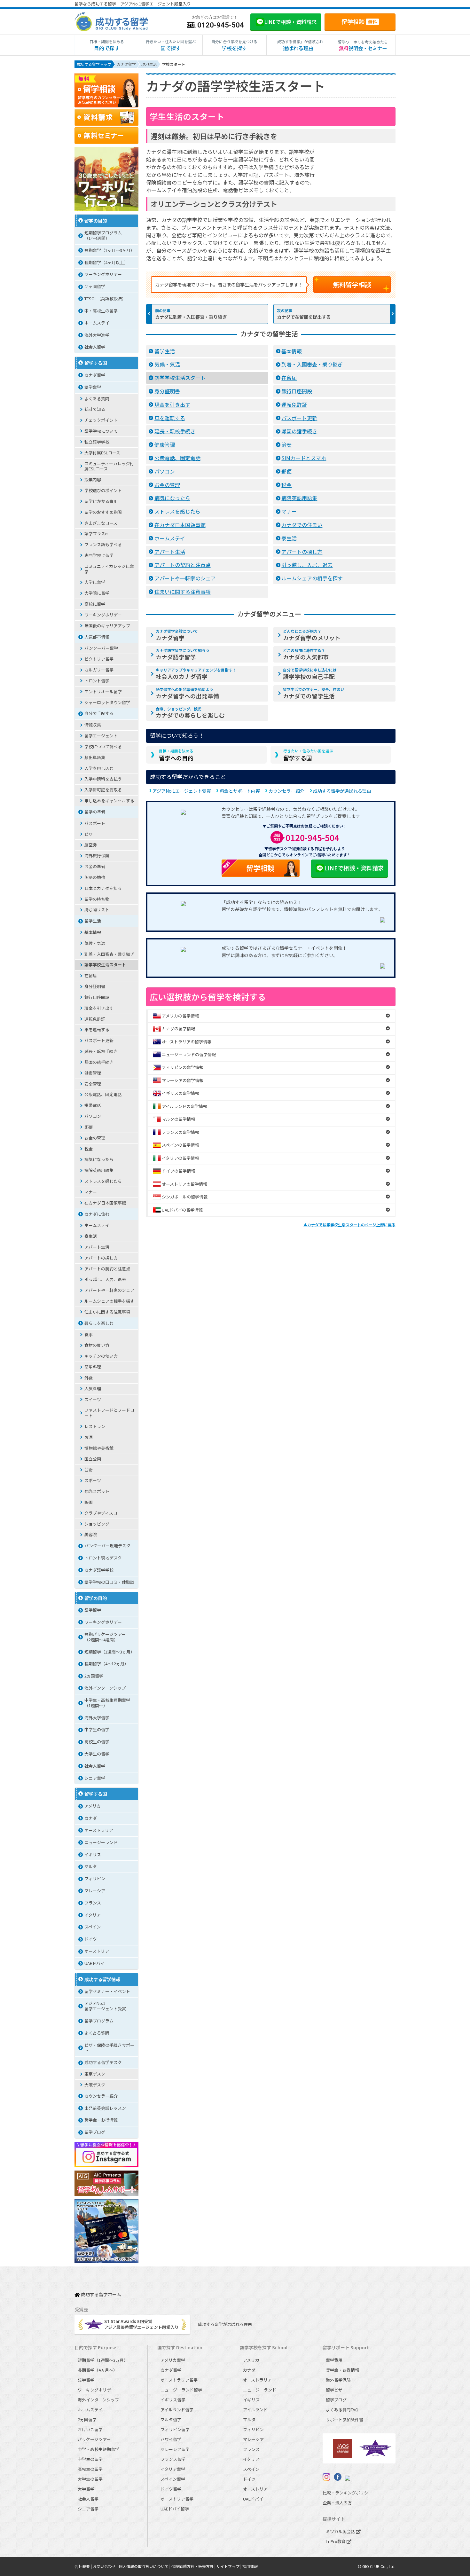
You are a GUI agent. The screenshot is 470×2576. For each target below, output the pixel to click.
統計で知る (95, 409)
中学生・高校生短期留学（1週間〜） (107, 1703)
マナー (289, 511)
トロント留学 (97, 681)
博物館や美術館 (99, 1448)
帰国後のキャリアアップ (107, 626)
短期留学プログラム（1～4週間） (103, 235)
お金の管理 (167, 485)
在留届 (289, 378)
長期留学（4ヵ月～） (98, 2370)
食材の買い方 (97, 1345)
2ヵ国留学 (94, 1676)
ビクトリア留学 (99, 659)
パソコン (165, 471)
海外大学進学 (97, 335)
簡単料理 (93, 1367)
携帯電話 (93, 1105)
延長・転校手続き (175, 431)
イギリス (93, 1854)
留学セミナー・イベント (107, 1991)
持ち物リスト (97, 910)
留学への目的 (176, 755)
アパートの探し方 (302, 552)
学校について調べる (103, 746)
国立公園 (93, 1459)
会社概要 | (84, 2566)
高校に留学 (95, 604)
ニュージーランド (101, 1842)
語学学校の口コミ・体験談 (109, 1582)
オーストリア (97, 1951)
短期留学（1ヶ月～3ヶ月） (110, 250)
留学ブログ (95, 2132)
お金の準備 (95, 866)
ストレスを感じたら (177, 511)
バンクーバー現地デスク (107, 1546)
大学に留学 (95, 582)
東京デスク (95, 2074)
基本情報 (292, 351)
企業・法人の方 (337, 2503)
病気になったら (172, 498)
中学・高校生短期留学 (98, 2449)
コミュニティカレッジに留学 (109, 569)
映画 (89, 1502)
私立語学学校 (97, 442)
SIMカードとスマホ (304, 458)
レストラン (95, 1426)
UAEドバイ (94, 1963)
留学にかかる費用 (101, 501)
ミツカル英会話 (341, 2531)
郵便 (286, 471)
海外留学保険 (338, 2380)
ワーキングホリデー (103, 274)
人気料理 (93, 1389)
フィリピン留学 (175, 2429)
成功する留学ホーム (101, 2295)
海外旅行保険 (97, 856)
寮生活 (289, 538)
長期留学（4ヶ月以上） (106, 262)
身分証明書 (167, 391)
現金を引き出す (172, 404)
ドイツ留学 (171, 2489)
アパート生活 (170, 552)
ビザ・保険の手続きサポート (109, 2048)
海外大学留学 (97, 1718)
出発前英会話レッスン (105, 2108)
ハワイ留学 (171, 2439)
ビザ (89, 834)
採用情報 (250, 2566)
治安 (286, 444)
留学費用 (334, 2360)
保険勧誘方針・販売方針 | (194, 2566)
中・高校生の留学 (101, 311)
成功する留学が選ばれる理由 (342, 791)
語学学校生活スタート (180, 378)
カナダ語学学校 (99, 1570)
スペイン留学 (173, 2479)
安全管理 (93, 1084)
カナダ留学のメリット (312, 635)
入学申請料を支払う (103, 779)
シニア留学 (95, 1778)
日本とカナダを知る (103, 888)
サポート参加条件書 (345, 2419)
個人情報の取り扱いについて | (145, 2566)
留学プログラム (99, 2021)
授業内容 (93, 479)
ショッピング (97, 1524)
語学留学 (93, 387)
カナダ (91, 1818)
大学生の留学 (97, 1754)
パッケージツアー (94, 2439)
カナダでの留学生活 (314, 693)
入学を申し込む (99, 768)
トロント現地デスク (103, 1558)
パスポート (95, 823)
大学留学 (86, 2489)
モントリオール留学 (103, 691)
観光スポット (97, 1491)
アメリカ (93, 1806)
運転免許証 (294, 404)
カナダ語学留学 (183, 654)
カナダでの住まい (302, 525)
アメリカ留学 (173, 2360)
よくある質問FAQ (342, 2410)
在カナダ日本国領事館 (180, 525)
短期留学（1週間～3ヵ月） (110, 1652)
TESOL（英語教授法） (105, 298)
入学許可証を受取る (103, 790)
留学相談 (359, 21)
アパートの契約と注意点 (183, 565)
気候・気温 (167, 364)
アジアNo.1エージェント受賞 (182, 791)
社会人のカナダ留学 (196, 674)
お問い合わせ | (106, 2566)
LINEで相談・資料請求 (354, 868)
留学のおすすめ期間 (103, 512)
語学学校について (101, 431)
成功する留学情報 (102, 1979)
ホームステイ (170, 538)
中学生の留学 (97, 1729)
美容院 (91, 1534)
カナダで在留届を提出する (304, 317)
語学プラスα (96, 534)
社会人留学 (95, 347)
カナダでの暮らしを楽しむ (190, 713)
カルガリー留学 (99, 670)
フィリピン (95, 1878)
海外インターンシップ (105, 1688)
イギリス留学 (173, 2400)
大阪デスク (95, 2085)
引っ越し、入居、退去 (307, 565)
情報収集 (93, 725)
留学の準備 (95, 812)
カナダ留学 (177, 635)
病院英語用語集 (299, 498)
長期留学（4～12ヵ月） (106, 1664)
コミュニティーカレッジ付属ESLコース (109, 466)
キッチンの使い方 (101, 1356)
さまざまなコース (101, 523)
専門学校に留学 (99, 555)
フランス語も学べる (103, 544)
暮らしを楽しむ (99, 1323)
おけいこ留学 (90, 2429)
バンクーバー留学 (101, 648)
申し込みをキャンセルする (109, 801)
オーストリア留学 (177, 2499)
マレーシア (95, 1891)
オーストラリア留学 (179, 2380)
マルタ (91, 1866)
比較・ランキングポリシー (348, 2493)
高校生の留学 (97, 1742)
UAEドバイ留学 (175, 2509)
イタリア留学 (173, 2469)
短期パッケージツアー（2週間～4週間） (105, 1637)
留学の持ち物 (97, 899)
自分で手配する (99, 713)
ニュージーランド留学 (181, 2390)
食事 (89, 1335)
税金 (286, 485)
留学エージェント (101, 736)
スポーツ (93, 1480)
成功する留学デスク (103, 2062)
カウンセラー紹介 (286, 791)
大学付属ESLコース (102, 453)
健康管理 (165, 444)
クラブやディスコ (101, 1513)
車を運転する (170, 418)
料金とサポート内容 (240, 791)
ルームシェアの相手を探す (312, 578)
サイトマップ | (229, 2566)
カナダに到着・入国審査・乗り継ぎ (191, 317)
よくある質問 (97, 399)
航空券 (91, 845)
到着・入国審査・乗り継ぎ (312, 364)
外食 (89, 1378)
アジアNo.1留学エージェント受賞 (105, 2006)
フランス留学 (173, 2459)
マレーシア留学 (175, 2449)
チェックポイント (101, 420)
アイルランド (255, 2410)
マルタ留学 (171, 2419)
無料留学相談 (352, 284)
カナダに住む (97, 1214)
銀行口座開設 (297, 391)
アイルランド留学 (177, 2410)
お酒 (89, 1437)
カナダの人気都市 (306, 654)
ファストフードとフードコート (109, 1413)
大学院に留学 (97, 593)
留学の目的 (96, 220)
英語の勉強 (95, 877)
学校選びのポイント (103, 490)
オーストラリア (99, 1830)
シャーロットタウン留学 (107, 702)
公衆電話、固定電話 (177, 458)
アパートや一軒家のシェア (185, 578)
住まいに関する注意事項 (183, 592)
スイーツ (93, 1399)
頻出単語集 (95, 757)
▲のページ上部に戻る (349, 1225)
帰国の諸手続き (299, 431)
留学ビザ (334, 2390)
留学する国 (308, 755)
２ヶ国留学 (95, 286)
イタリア (93, 1915)
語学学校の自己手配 (310, 674)
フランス (93, 1903)
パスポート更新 (299, 418)
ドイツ (91, 1939)
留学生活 (165, 351)
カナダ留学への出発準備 (187, 693)
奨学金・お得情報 (101, 2120)
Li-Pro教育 (336, 2541)
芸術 (89, 1469)
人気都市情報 (97, 637)
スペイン (93, 1927)
